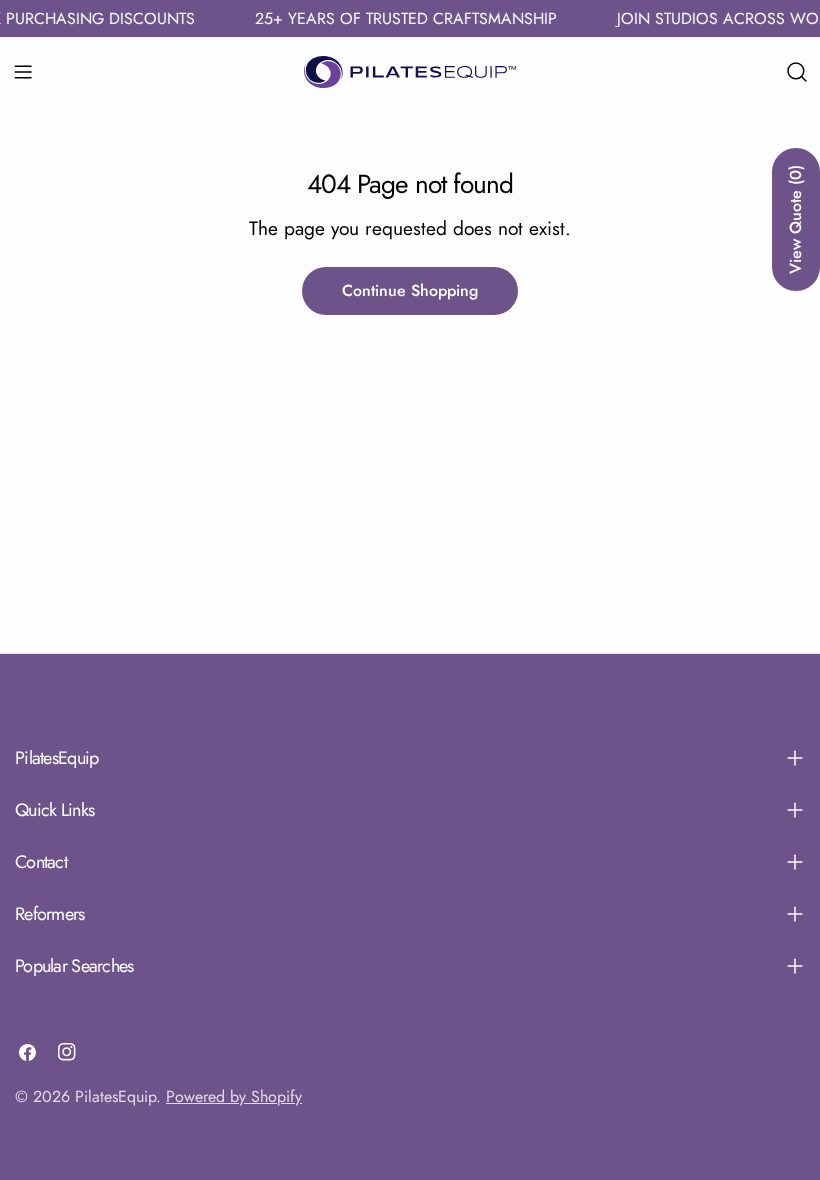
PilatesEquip (115, 1096)
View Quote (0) (795, 219)
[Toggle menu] (23, 72)
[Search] (797, 72)
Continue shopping (410, 290)
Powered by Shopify (234, 1096)
